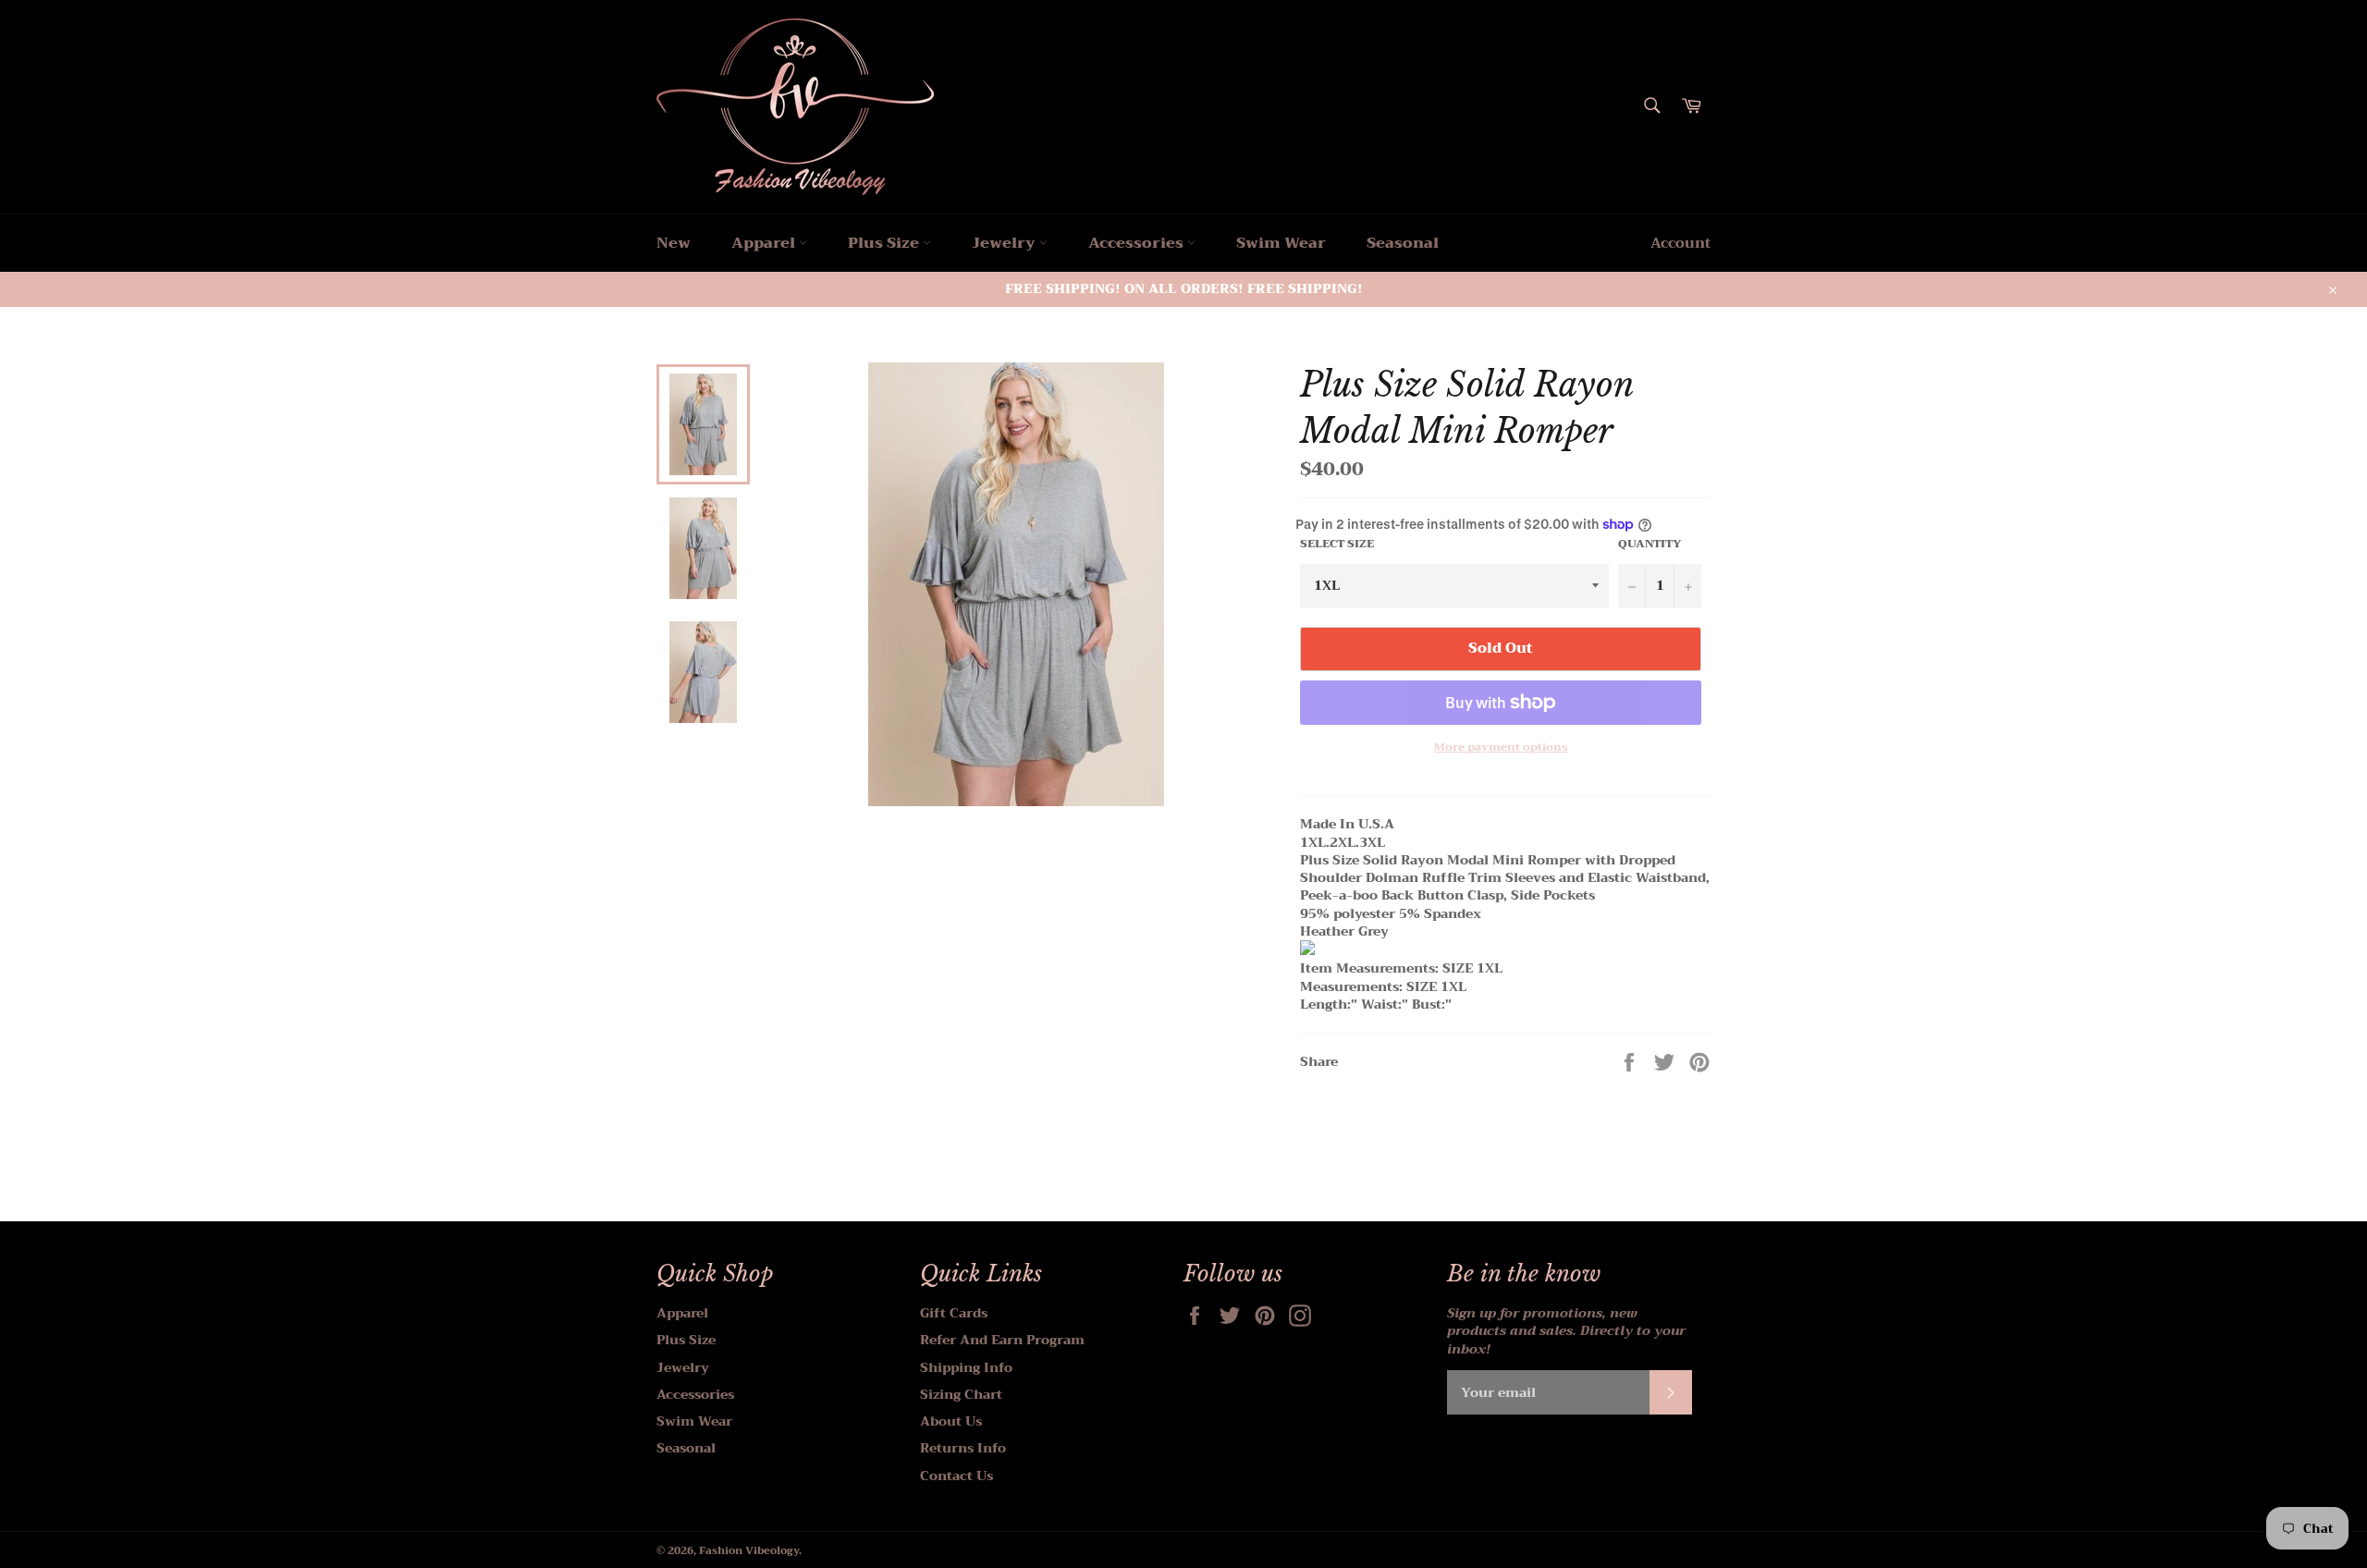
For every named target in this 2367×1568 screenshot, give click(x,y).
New (674, 243)
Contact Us (957, 1476)
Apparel (765, 243)
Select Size (1337, 544)
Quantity (1650, 544)
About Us (951, 1421)
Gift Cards (954, 1313)
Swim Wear (1281, 243)
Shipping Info (966, 1367)
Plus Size (885, 243)
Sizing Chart (961, 1394)
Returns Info (963, 1448)
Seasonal (1403, 243)
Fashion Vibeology (749, 1551)
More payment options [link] (1501, 747)
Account (1680, 243)
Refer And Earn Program (1002, 1340)
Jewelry (1006, 243)
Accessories (1138, 243)
